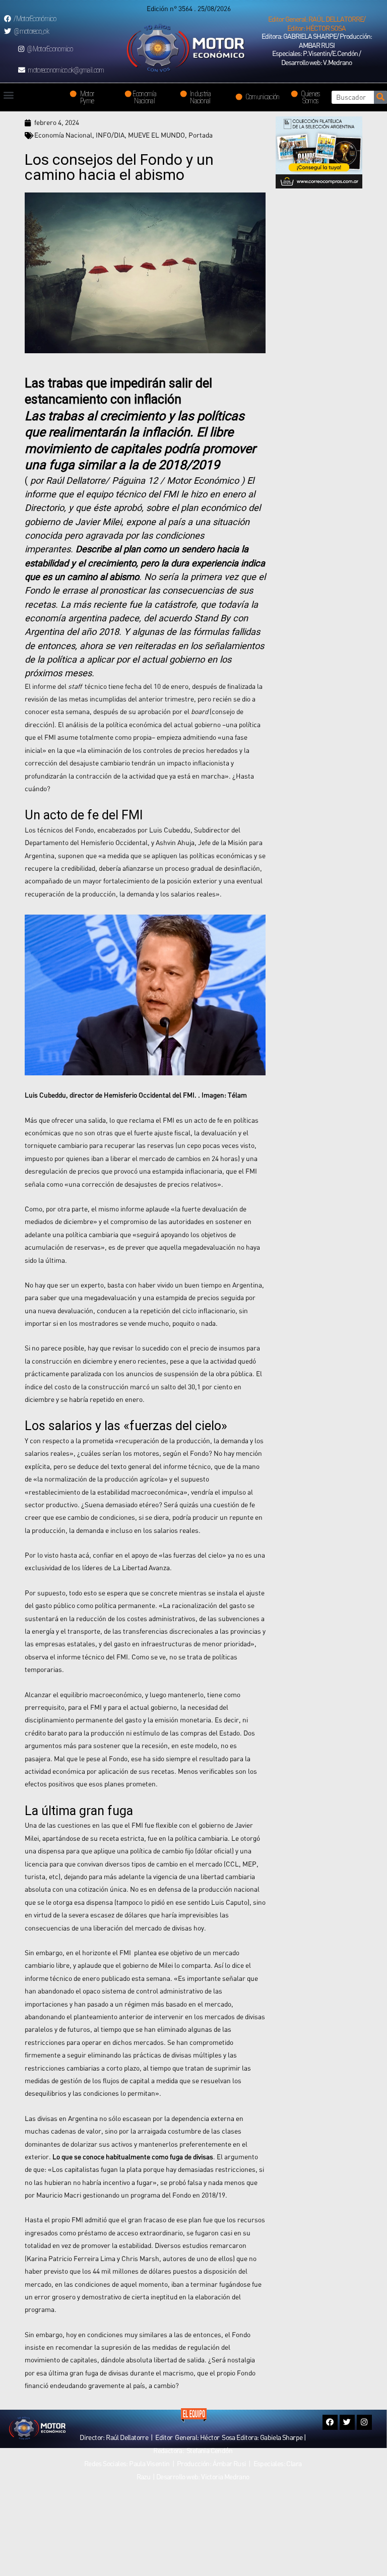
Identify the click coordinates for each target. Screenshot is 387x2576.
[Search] (380, 97)
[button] (316, 24)
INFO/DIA (110, 135)
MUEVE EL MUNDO (156, 135)
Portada (201, 135)
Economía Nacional (63, 135)
